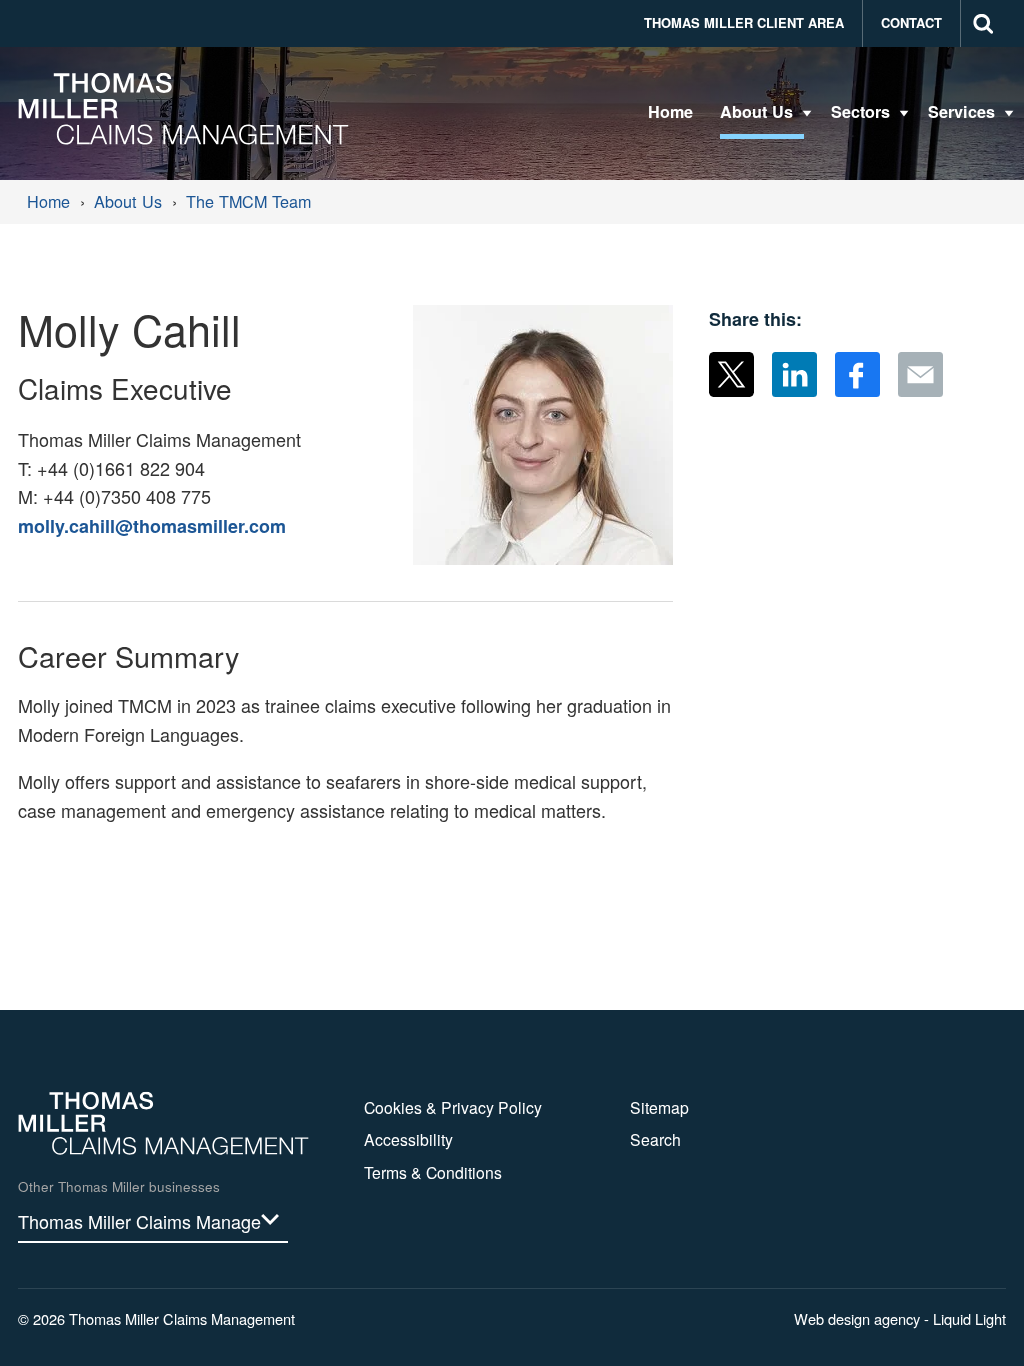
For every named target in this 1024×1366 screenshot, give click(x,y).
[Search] (983, 23)
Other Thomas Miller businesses (119, 1186)
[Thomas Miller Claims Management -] (183, 108)
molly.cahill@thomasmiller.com (152, 526)
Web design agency (859, 1318)
